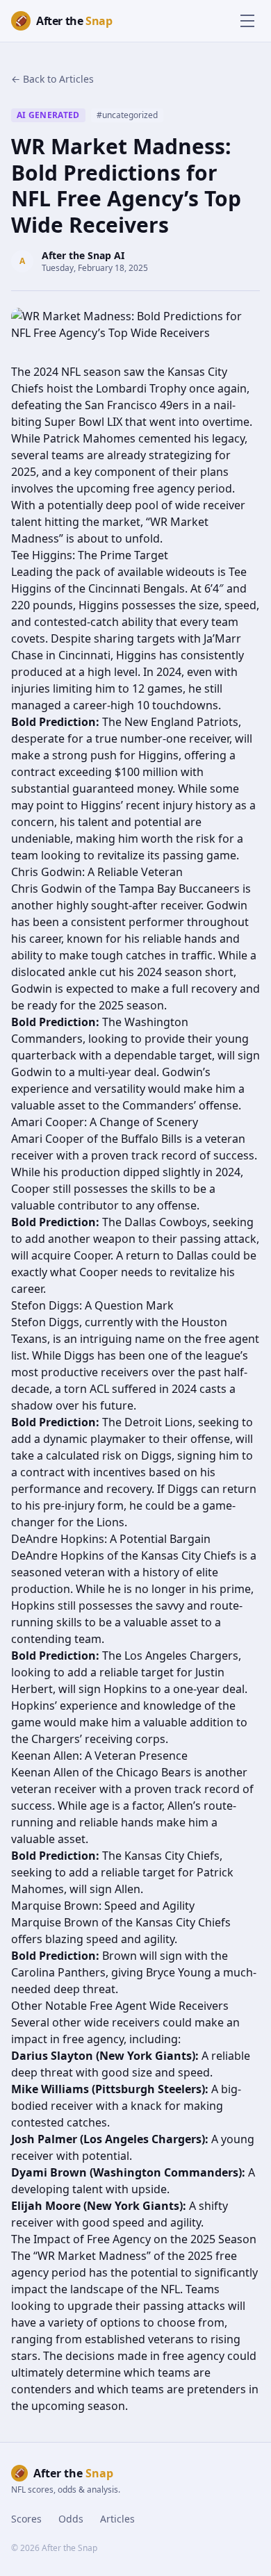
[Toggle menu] (247, 21)
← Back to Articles (52, 79)
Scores (26, 2519)
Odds (71, 2519)
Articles (117, 2519)
